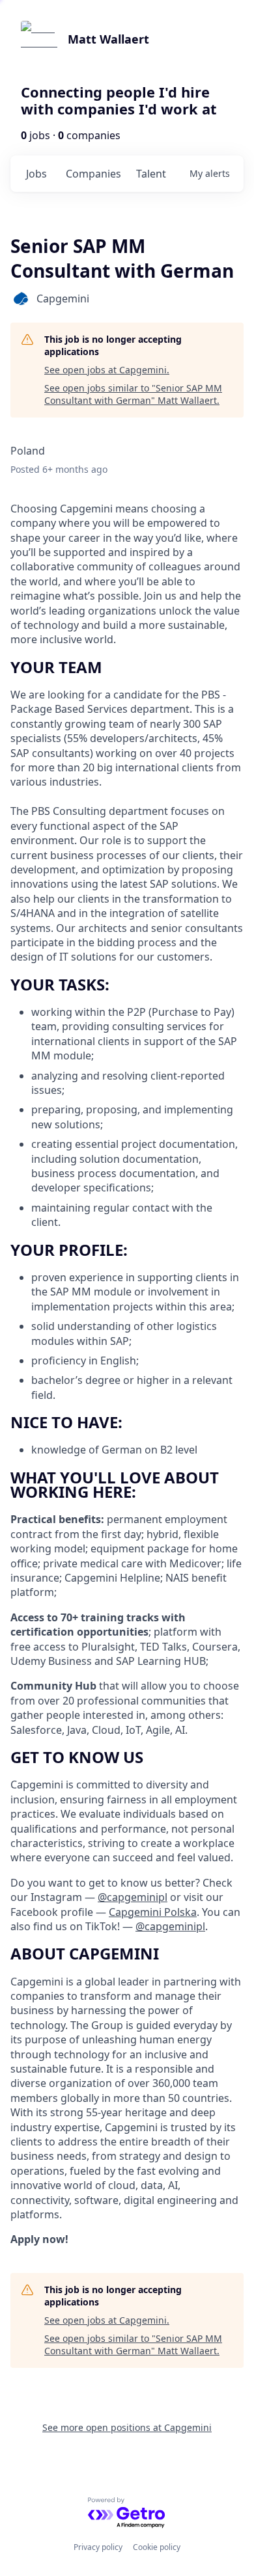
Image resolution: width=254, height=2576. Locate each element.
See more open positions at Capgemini (127, 2427)
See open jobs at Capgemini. (107, 370)
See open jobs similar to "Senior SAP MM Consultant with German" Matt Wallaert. (133, 394)
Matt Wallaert (108, 39)
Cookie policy (157, 2547)
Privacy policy (98, 2547)
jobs (36, 174)
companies (93, 174)
